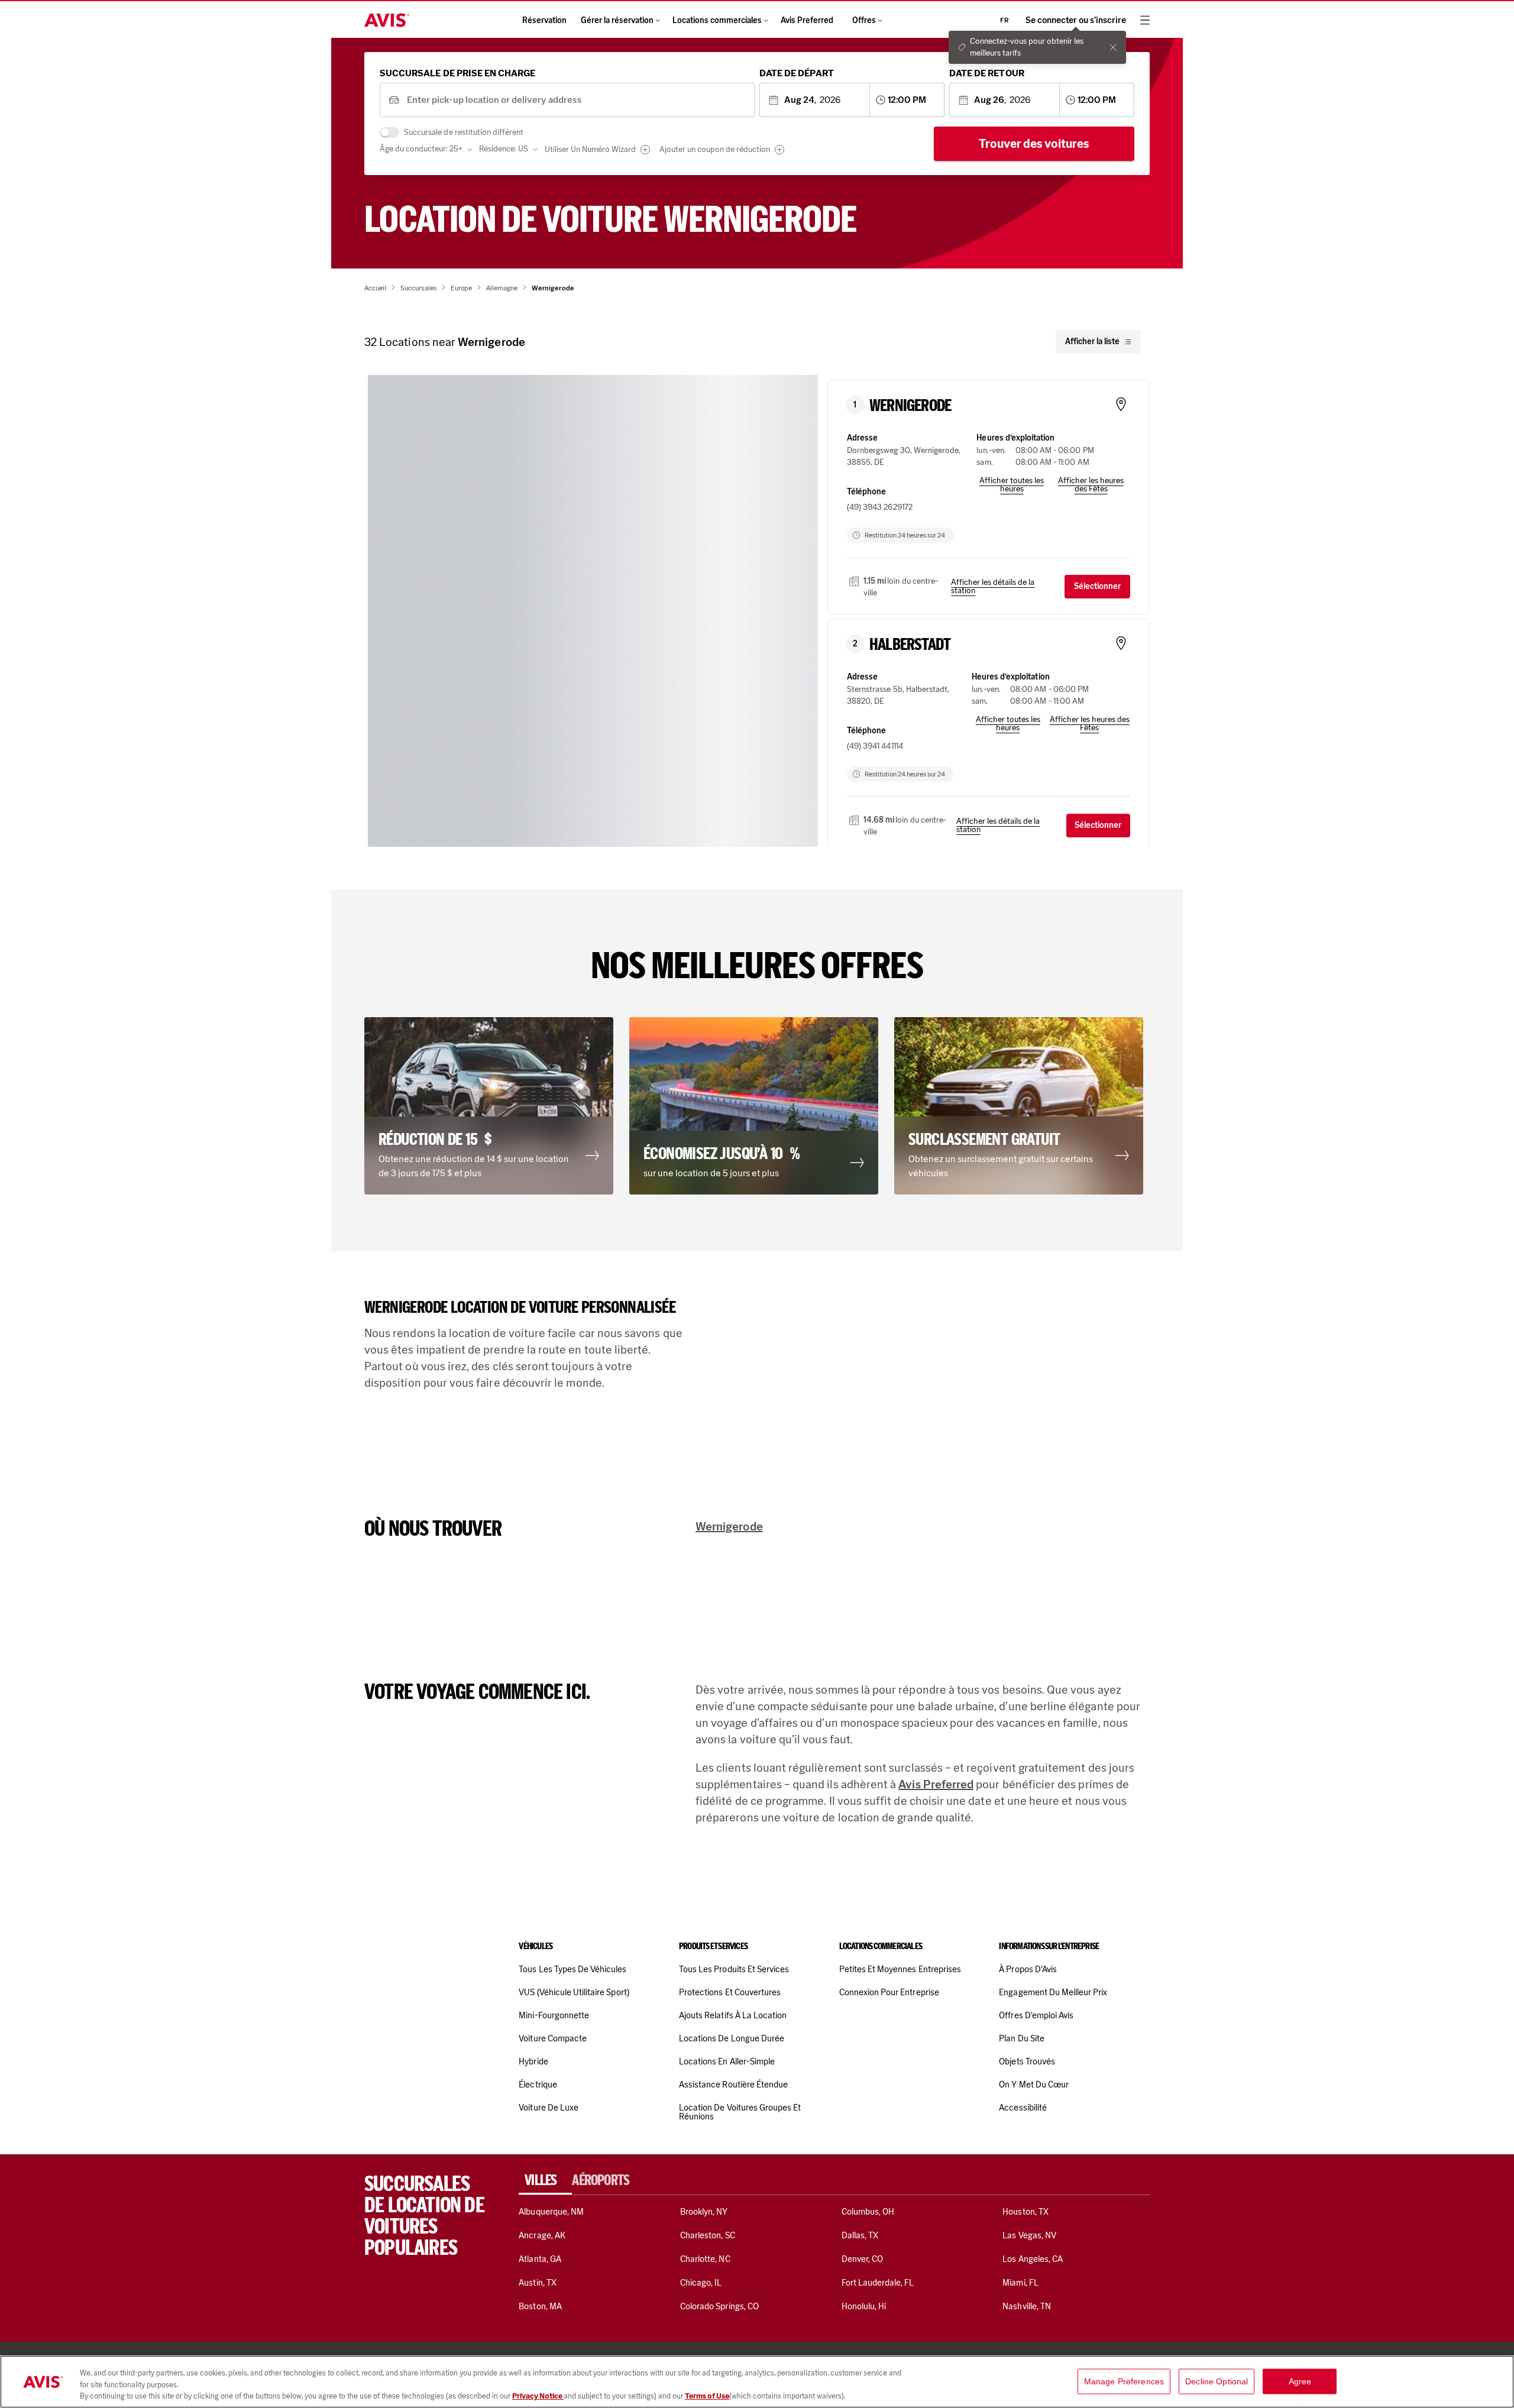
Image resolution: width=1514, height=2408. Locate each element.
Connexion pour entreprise (889, 1992)
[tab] (545, 2180)
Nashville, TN (1027, 2306)
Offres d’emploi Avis (1036, 2015)
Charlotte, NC (705, 2259)
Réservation (544, 20)
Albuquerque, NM (551, 2212)
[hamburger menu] (1145, 20)
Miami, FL (1020, 2283)
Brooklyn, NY (704, 2212)
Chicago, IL (701, 2283)
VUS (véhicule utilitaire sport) (574, 1992)
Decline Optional (1217, 2381)
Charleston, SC (708, 2235)
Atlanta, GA (540, 2259)
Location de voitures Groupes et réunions (740, 2112)
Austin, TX (537, 2283)
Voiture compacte (553, 2038)
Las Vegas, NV (1029, 2235)
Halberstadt (910, 645)
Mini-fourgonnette (554, 2015)
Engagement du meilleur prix (1053, 1992)
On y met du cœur (1034, 2085)
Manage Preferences (1124, 2381)
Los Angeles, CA (1033, 2259)
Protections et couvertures (730, 1992)
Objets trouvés (1027, 2061)
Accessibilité (1023, 2108)
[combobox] (576, 100)
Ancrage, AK (542, 2235)
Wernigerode (910, 406)
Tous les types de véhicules (572, 1969)
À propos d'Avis (1028, 1969)
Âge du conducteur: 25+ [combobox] (421, 149)
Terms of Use (707, 2396)
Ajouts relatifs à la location (733, 2015)
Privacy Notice (538, 2396)
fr (1005, 20)
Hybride (533, 2061)
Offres (864, 20)
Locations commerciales (717, 20)
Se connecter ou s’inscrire (1076, 20)
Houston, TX (1025, 2212)
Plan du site (1022, 2038)
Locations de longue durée (732, 2038)
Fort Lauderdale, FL (878, 2283)
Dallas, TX (860, 2235)
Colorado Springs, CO (719, 2306)
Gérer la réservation (617, 20)
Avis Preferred (807, 20)
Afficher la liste (1092, 342)
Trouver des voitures (1034, 144)
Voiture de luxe (549, 2108)
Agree (1300, 2381)
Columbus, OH (868, 2212)
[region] (757, 2382)
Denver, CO (862, 2259)
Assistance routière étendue (733, 2085)
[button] (600, 618)
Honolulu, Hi (864, 2306)
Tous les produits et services (734, 1969)
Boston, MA (540, 2306)
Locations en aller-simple (727, 2061)
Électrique (538, 2085)
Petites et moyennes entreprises (900, 1969)
